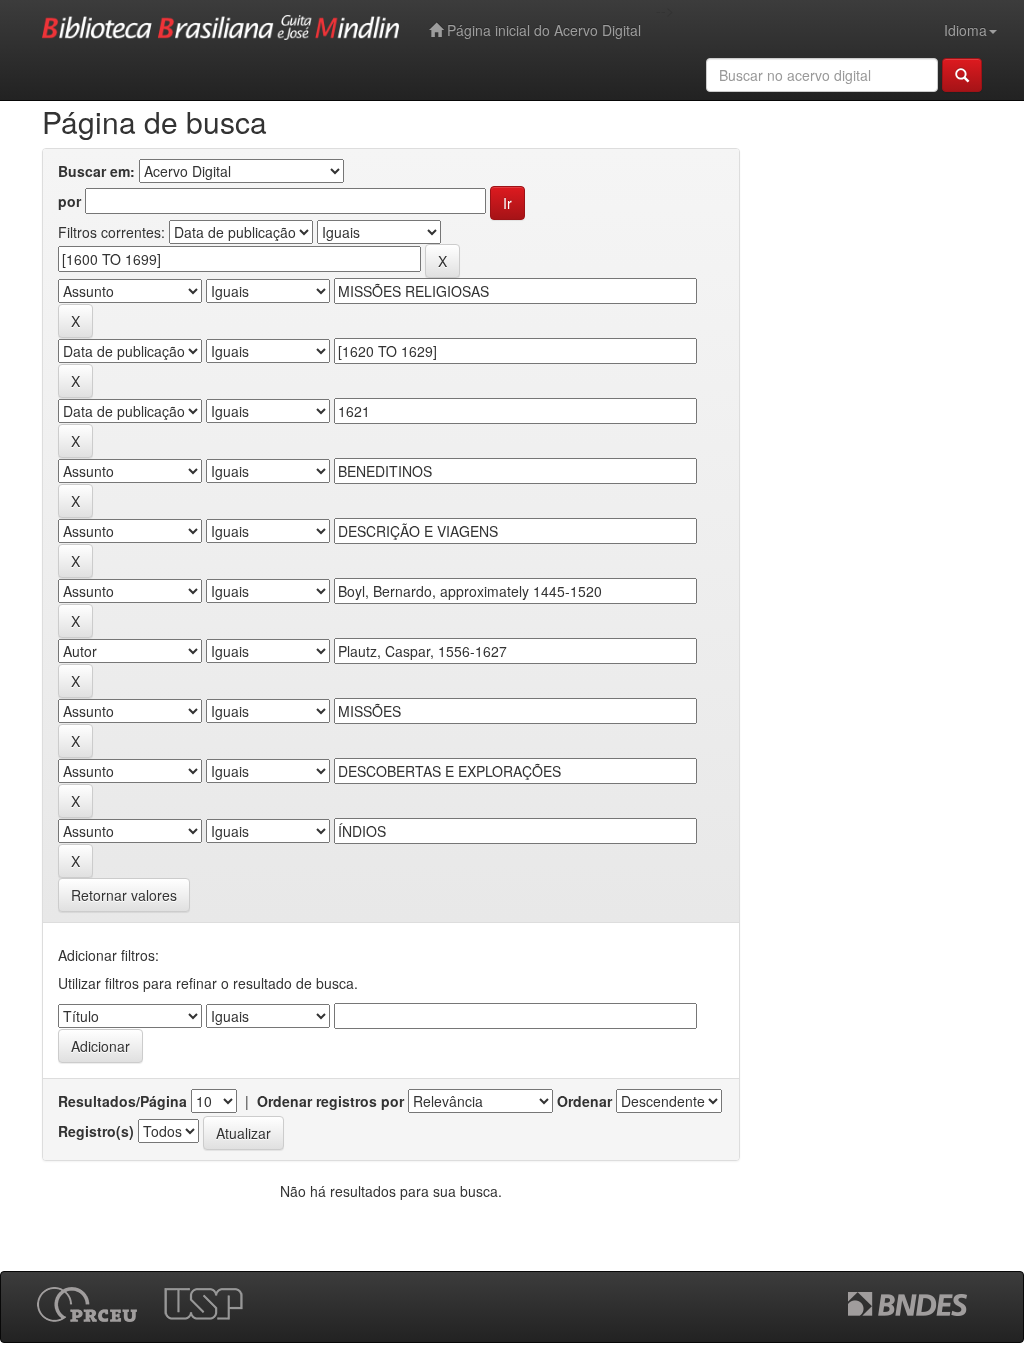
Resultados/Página (122, 1101)
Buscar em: (96, 171)
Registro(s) (96, 1131)
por (69, 201)
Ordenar (584, 1101)
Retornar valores (124, 895)
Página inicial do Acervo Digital (542, 30)
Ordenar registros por (330, 1101)
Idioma (965, 30)
